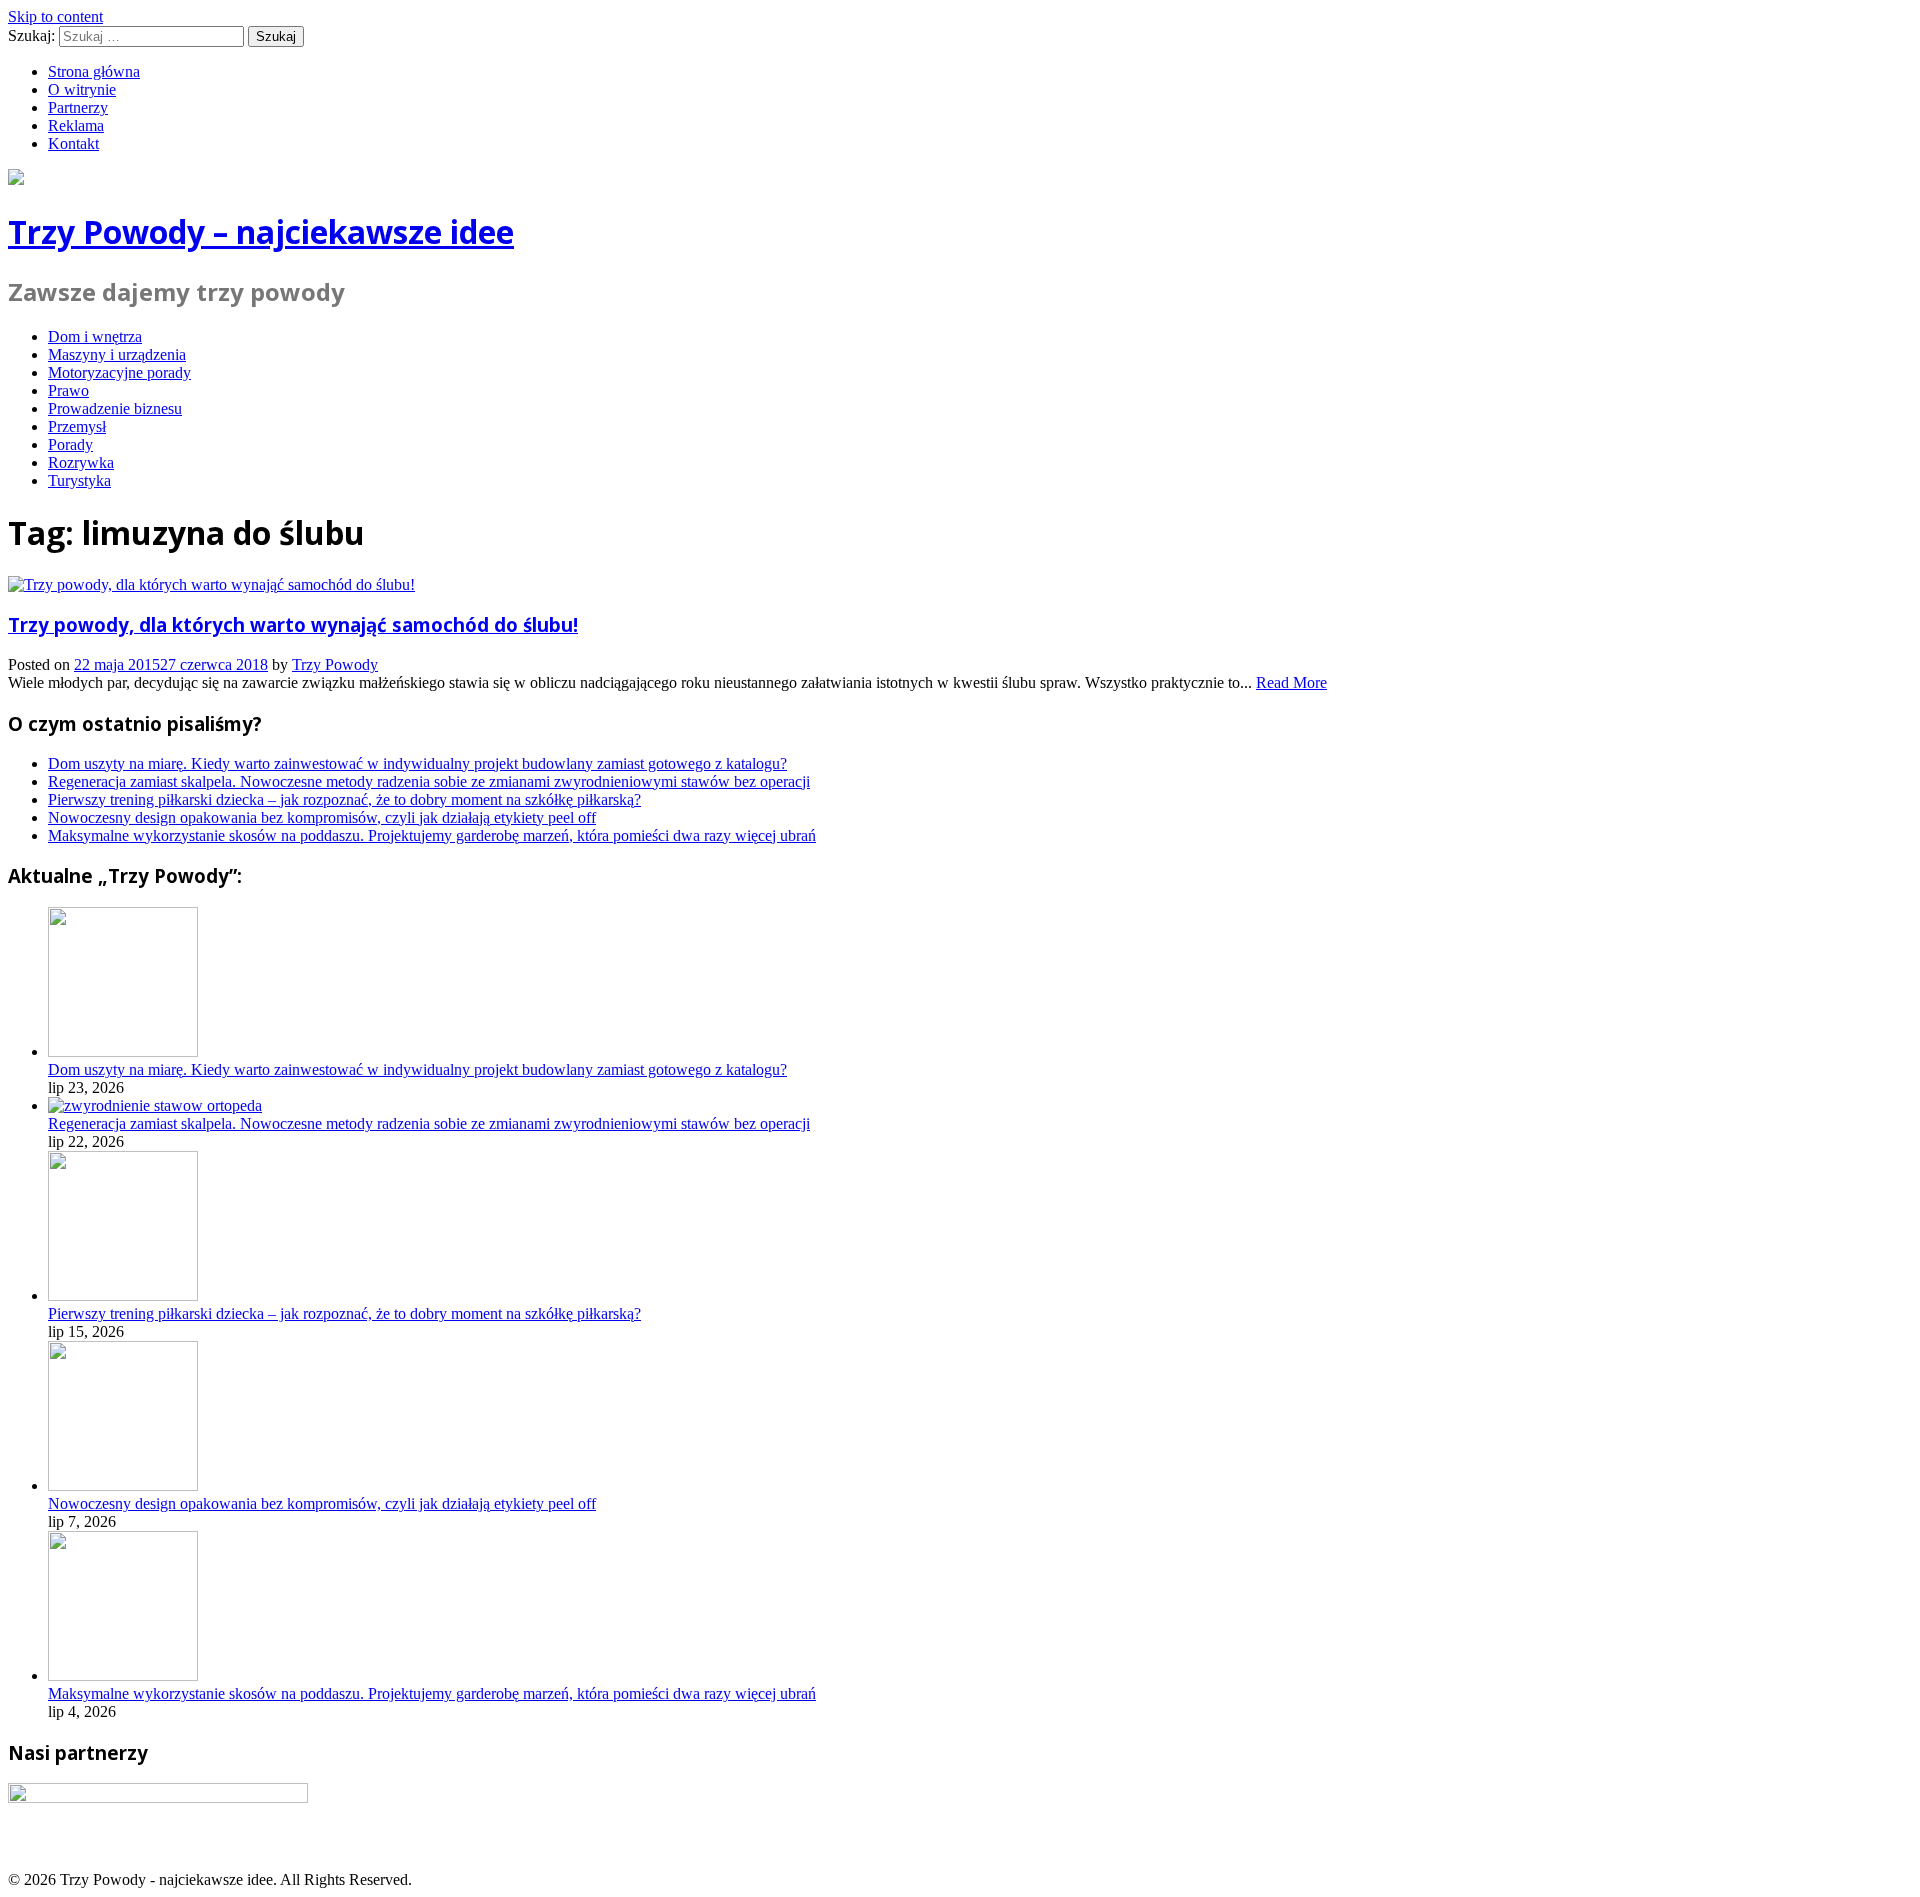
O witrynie (82, 89)
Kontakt (73, 143)
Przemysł (77, 426)
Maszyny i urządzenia (117, 354)
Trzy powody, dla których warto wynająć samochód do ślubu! (293, 624)
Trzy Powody (335, 664)
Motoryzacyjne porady (119, 372)
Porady (70, 444)
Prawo (68, 390)
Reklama (76, 125)
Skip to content (55, 16)
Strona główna (94, 71)
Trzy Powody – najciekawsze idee (261, 231)
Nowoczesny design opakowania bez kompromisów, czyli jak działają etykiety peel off (322, 817)
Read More (1291, 682)
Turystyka (79, 480)
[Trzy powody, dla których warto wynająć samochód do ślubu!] (211, 584)
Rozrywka (81, 462)
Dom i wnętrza (95, 336)
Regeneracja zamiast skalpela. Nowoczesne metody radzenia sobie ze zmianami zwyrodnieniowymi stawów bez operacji (429, 781)
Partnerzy (78, 107)
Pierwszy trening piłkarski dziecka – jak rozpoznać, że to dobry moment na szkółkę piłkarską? (344, 799)
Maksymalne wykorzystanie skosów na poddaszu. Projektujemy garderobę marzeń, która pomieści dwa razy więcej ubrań (432, 835)
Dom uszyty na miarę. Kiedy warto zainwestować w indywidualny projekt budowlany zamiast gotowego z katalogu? (417, 763)
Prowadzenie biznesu (115, 408)
